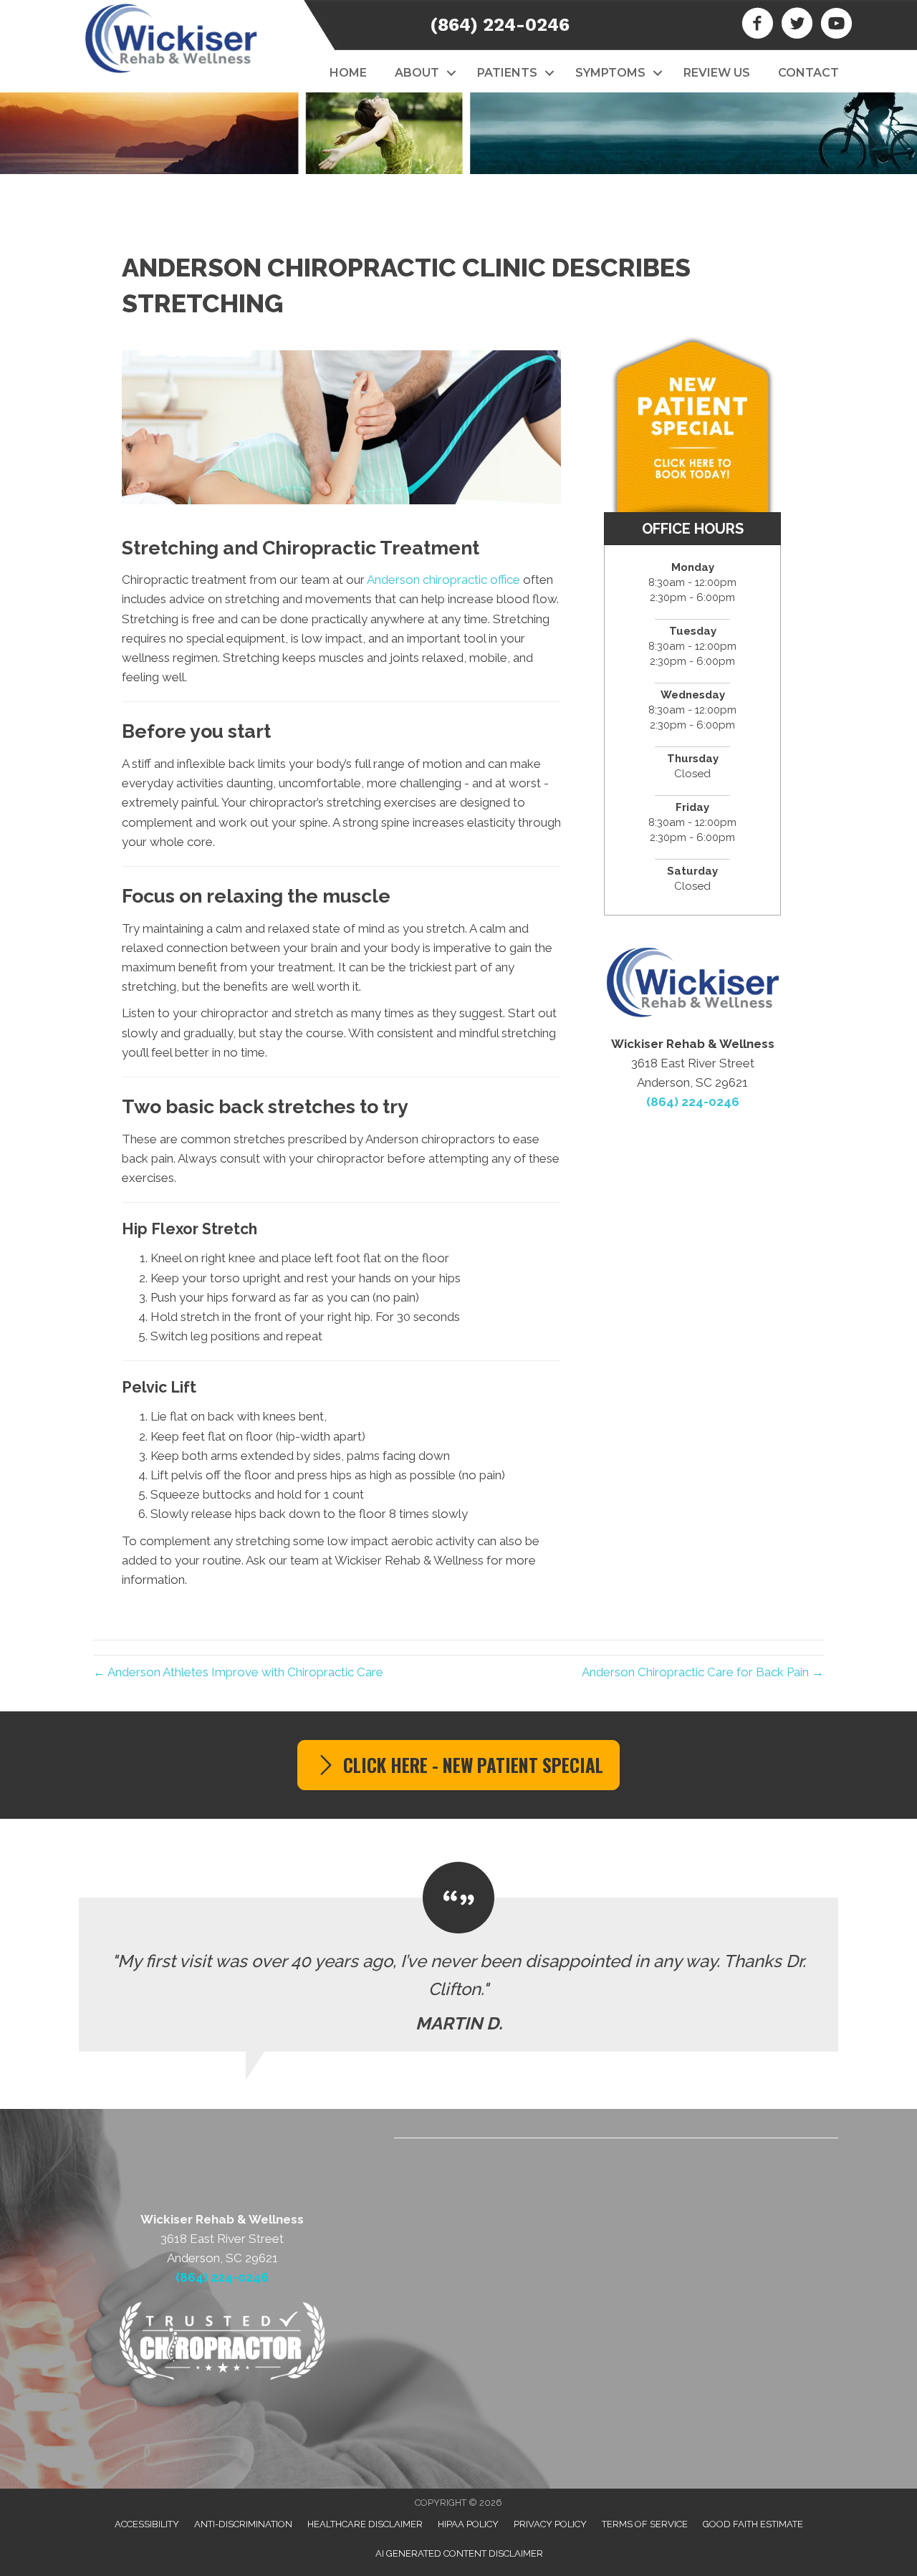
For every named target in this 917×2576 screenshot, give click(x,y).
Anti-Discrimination (243, 2524)
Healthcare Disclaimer (365, 2524)
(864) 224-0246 (500, 25)
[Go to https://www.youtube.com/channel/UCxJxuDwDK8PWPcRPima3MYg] (836, 25)
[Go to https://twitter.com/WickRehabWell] (797, 25)
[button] (451, 73)
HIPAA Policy (468, 2524)
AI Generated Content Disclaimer (459, 2553)
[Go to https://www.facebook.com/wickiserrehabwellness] (758, 25)
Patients (507, 73)
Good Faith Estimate (753, 2524)
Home (348, 73)
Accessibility (147, 2524)
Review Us (717, 73)
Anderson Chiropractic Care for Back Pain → (703, 1672)
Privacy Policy (550, 2524)
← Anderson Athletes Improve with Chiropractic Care (238, 1672)
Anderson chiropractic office (443, 580)
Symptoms (610, 73)
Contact (808, 73)
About (417, 73)
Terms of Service (645, 2524)
